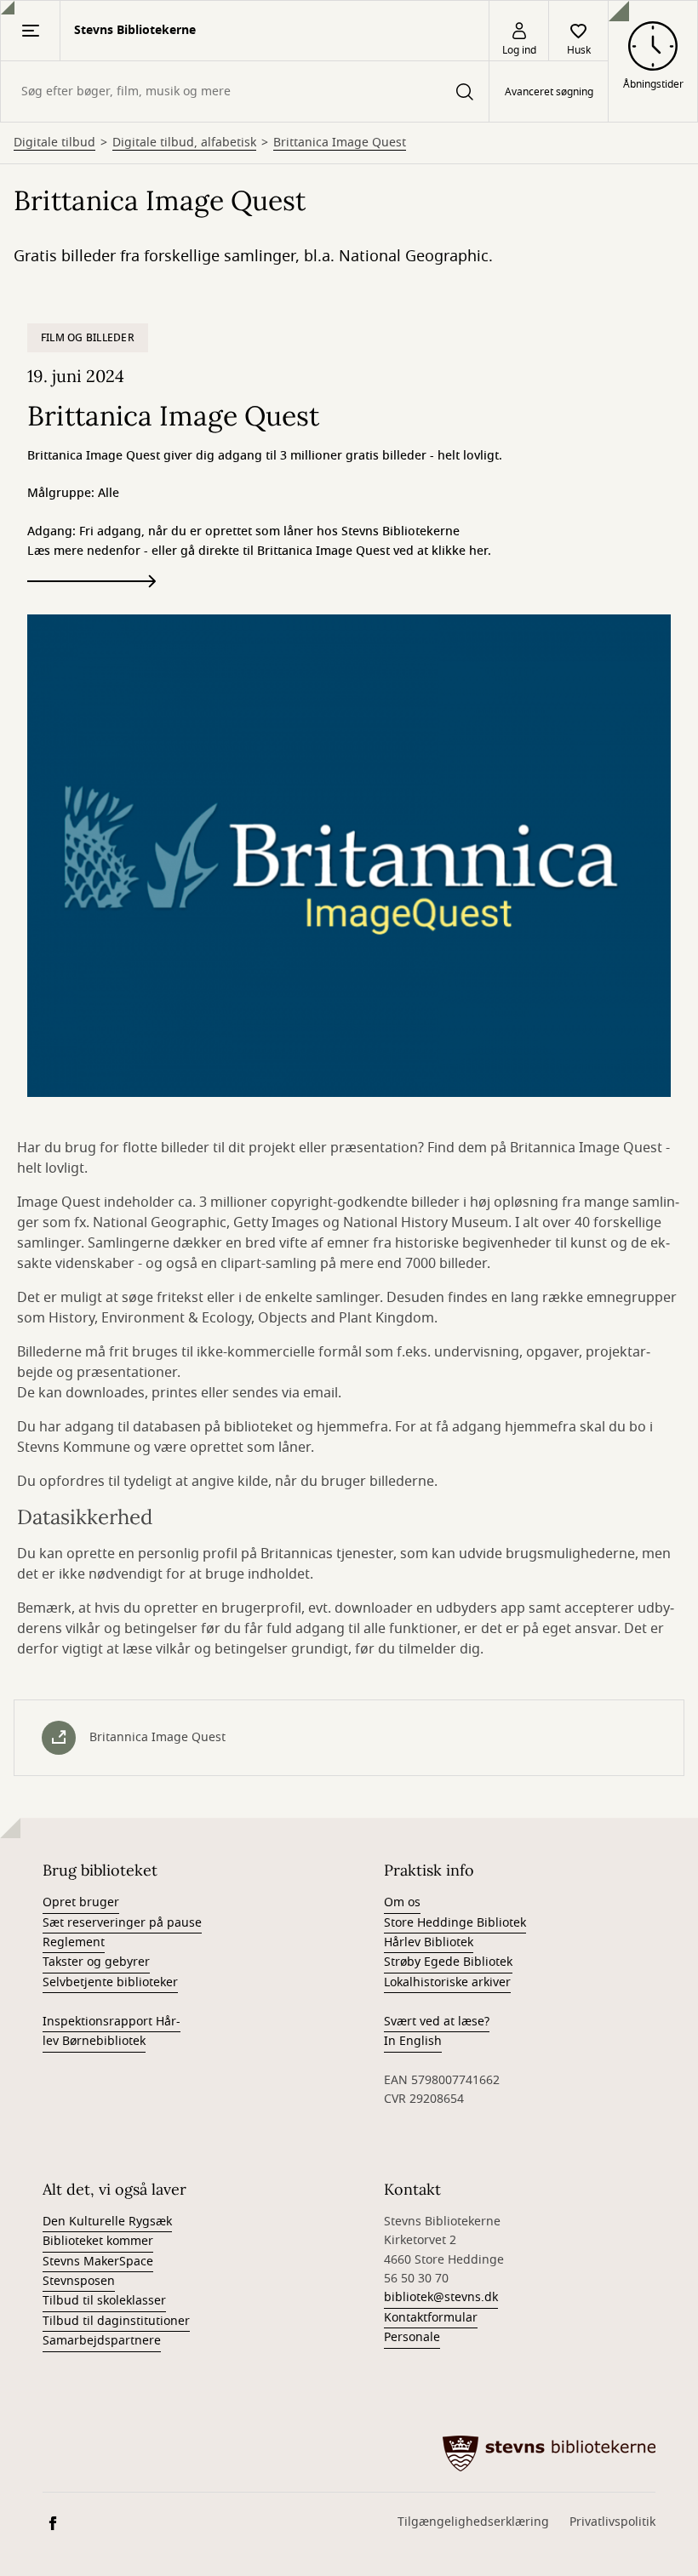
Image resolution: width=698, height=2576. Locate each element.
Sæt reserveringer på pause (122, 1923)
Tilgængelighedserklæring (473, 2522)
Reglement (74, 1942)
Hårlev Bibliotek (429, 1942)
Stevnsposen (79, 2281)
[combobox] (245, 91)
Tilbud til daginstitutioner (116, 2321)
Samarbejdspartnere (102, 2341)
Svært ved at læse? (437, 2022)
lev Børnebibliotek (94, 2041)
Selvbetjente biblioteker (110, 1982)
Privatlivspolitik (612, 2522)
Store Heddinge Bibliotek (455, 1923)
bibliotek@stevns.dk (441, 2297)
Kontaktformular (431, 2318)
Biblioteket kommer (98, 2241)
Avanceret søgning (549, 92)
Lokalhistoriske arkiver (447, 1982)
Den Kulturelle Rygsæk (107, 2222)
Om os (402, 1902)
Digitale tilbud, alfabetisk (184, 143)
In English (413, 2041)
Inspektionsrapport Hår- (112, 2022)
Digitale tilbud (54, 143)
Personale (412, 2337)
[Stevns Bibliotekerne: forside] (549, 2453)
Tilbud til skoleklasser (104, 2301)
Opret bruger (81, 1902)
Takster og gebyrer (96, 1962)
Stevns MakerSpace (98, 2262)
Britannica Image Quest (157, 1737)
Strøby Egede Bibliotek (448, 1962)
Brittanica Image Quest (340, 143)
